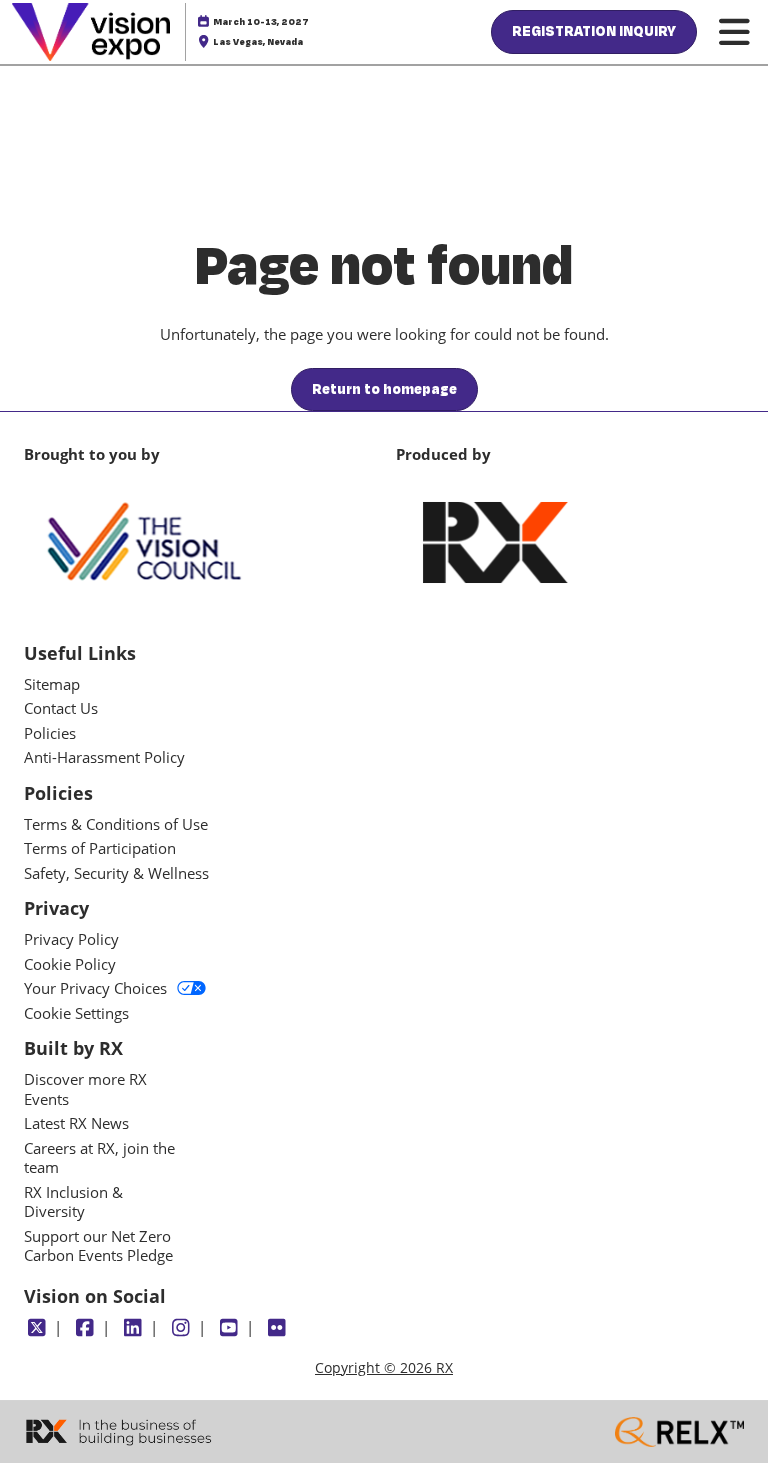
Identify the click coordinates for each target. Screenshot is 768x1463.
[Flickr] (276, 1328)
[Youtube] (228, 1328)
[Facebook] (84, 1328)
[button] (594, 32)
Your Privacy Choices (95, 988)
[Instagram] (180, 1328)
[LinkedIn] (132, 1328)
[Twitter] (36, 1328)
